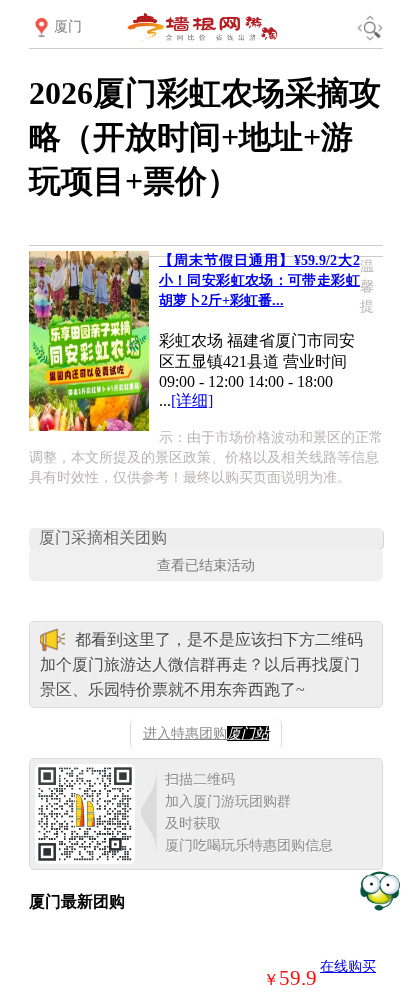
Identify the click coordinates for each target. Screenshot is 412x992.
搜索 (370, 28)
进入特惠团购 (206, 733)
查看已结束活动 (206, 565)
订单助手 (379, 889)
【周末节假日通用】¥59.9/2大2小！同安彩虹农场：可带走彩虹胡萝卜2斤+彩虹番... (259, 280)
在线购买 (348, 966)
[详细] (192, 400)
